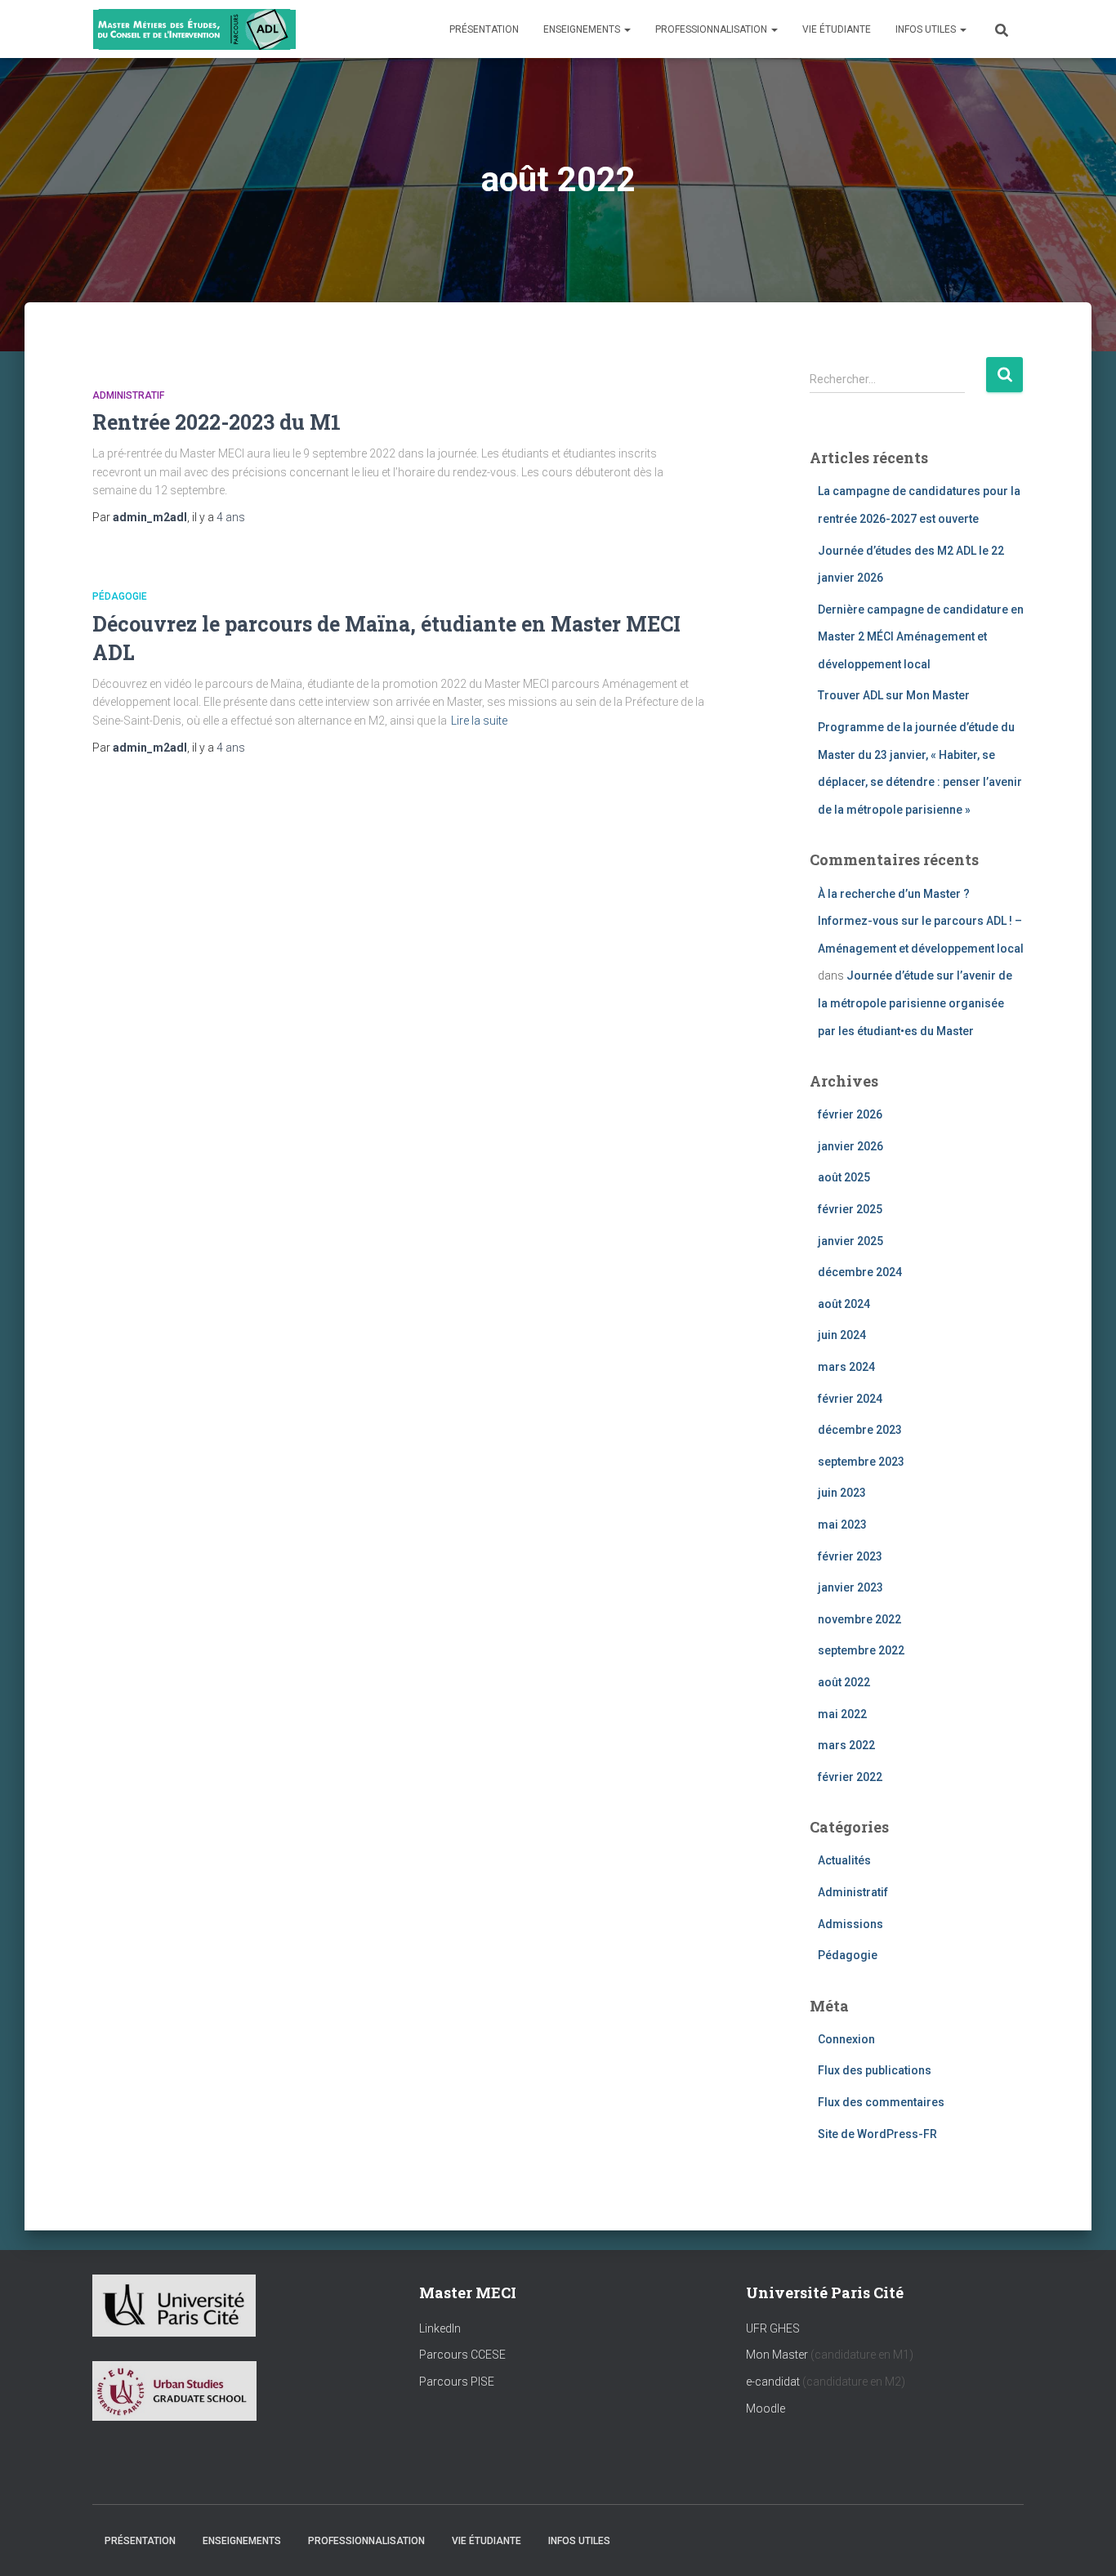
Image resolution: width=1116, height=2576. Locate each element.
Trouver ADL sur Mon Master (894, 695)
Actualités (844, 1860)
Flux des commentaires (881, 2102)
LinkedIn (440, 2328)
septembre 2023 (861, 1462)
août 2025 (844, 1177)
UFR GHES (773, 2328)
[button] (627, 29)
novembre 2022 (859, 1619)
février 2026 (850, 1114)
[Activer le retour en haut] (1084, 2543)
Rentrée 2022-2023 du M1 (217, 422)
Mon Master (777, 2355)
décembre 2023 (860, 1430)
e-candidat (774, 2382)
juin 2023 (842, 1493)
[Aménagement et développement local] (194, 29)
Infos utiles (927, 29)
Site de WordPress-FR (877, 2134)
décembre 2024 (860, 1272)
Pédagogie (120, 596)
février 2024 (850, 1399)
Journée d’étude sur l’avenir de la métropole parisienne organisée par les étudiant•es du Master (915, 1003)
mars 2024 (846, 1367)
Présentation (484, 29)
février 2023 (850, 1556)
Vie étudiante (837, 29)
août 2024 (844, 1304)
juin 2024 (842, 1335)
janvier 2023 (850, 1587)
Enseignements (583, 29)
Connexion (846, 2039)
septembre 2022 (861, 1650)
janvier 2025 (850, 1241)
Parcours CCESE (462, 2355)
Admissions (850, 1924)
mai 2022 (842, 1714)
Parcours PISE (457, 2382)
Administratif (128, 395)
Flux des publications (875, 2070)
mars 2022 (846, 1745)
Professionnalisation (712, 29)
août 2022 (844, 1682)
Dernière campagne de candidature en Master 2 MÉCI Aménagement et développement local (921, 637)
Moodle (766, 2409)
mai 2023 (842, 1525)
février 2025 (850, 1209)
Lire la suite (479, 721)
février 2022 (850, 1777)
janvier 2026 (850, 1146)
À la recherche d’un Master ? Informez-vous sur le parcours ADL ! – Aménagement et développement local (921, 921)
